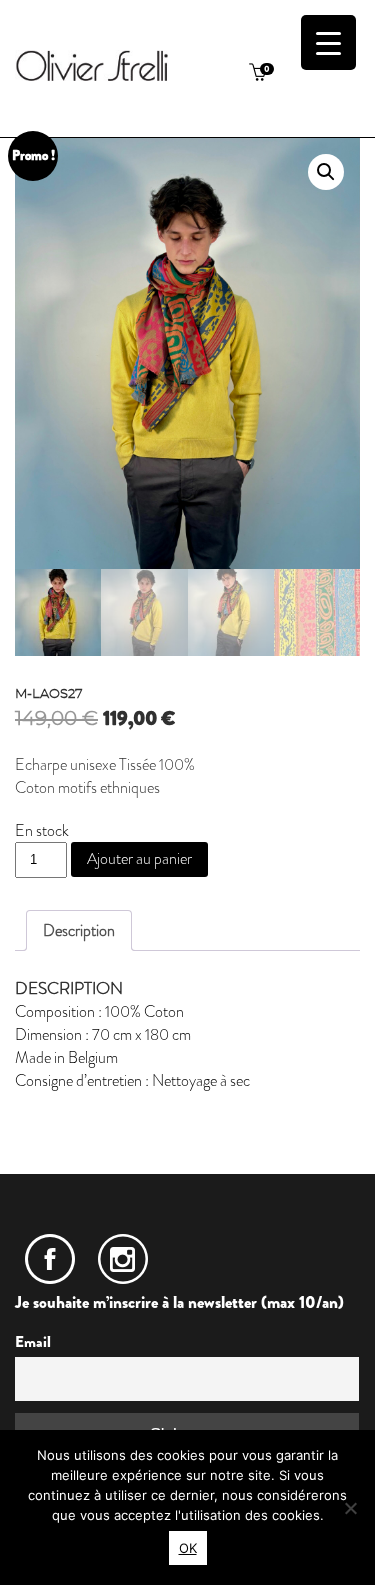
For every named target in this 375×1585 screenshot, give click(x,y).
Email (33, 1342)
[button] (326, 172)
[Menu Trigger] (328, 42)
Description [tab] (79, 930)
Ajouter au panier (139, 858)
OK (188, 1548)
